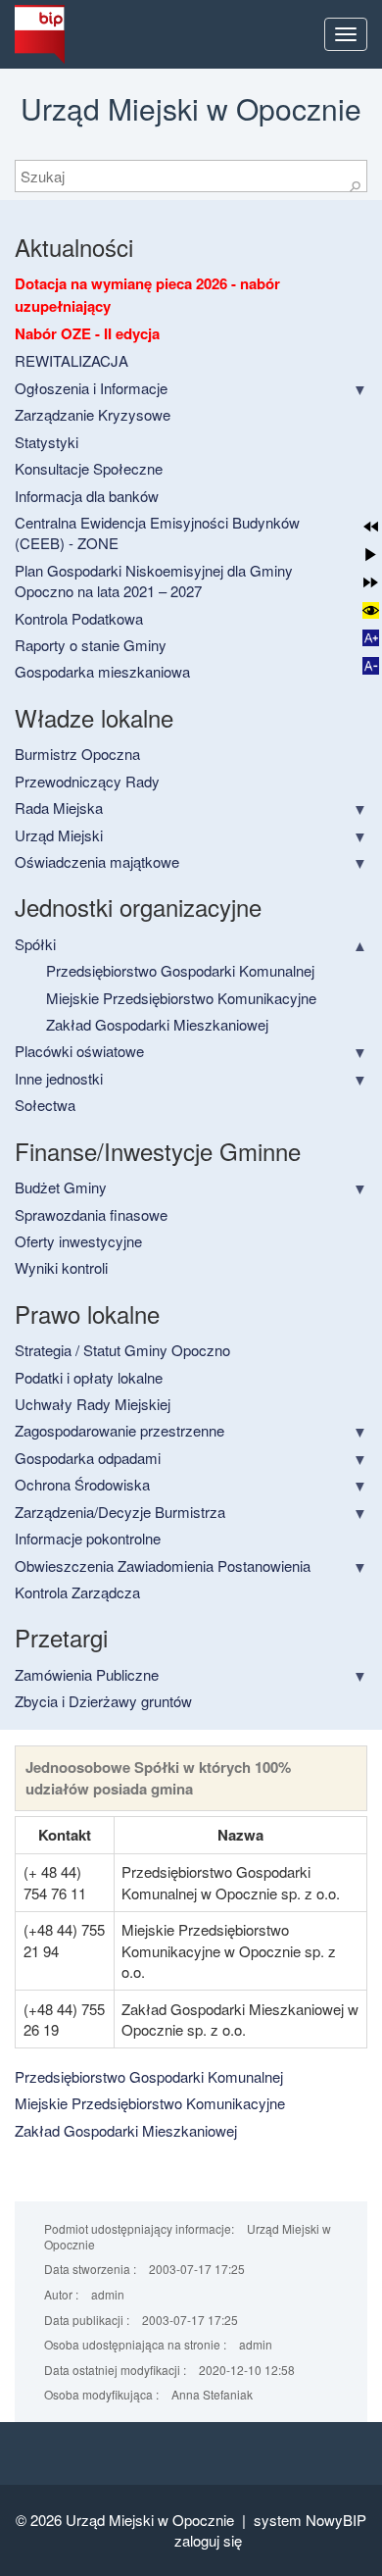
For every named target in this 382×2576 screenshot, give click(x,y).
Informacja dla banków (87, 496)
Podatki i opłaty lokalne (89, 1377)
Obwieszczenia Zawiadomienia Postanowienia (163, 1566)
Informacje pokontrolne (88, 1538)
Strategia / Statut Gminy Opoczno (122, 1350)
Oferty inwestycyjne (78, 1241)
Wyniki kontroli (61, 1267)
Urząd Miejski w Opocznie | (160, 2520)
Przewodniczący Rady (87, 781)
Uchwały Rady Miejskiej (93, 1404)
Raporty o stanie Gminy (91, 645)
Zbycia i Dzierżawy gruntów (103, 1701)
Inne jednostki (59, 1078)
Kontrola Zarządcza (77, 1592)
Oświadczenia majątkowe (97, 861)
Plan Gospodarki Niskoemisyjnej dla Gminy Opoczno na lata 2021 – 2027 (154, 581)
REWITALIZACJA (72, 360)
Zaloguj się (208, 2540)
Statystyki (47, 442)
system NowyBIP (310, 2520)
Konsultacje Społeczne (89, 468)
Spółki (35, 944)
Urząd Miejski (59, 835)
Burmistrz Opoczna (77, 754)
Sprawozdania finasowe (91, 1214)
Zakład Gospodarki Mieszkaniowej (157, 1024)
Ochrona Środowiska (82, 1484)
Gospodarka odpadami (88, 1458)
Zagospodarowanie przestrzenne (119, 1430)
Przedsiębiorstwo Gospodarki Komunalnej (180, 970)
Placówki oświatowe (79, 1051)
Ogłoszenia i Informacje (91, 388)
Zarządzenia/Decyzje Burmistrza (120, 1512)
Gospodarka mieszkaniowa (102, 671)
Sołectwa (45, 1105)
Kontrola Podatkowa (79, 618)
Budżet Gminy (61, 1187)
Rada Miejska (59, 808)
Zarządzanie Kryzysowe (93, 414)
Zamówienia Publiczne (87, 1674)
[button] (371, 526)
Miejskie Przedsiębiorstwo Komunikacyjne (181, 998)
